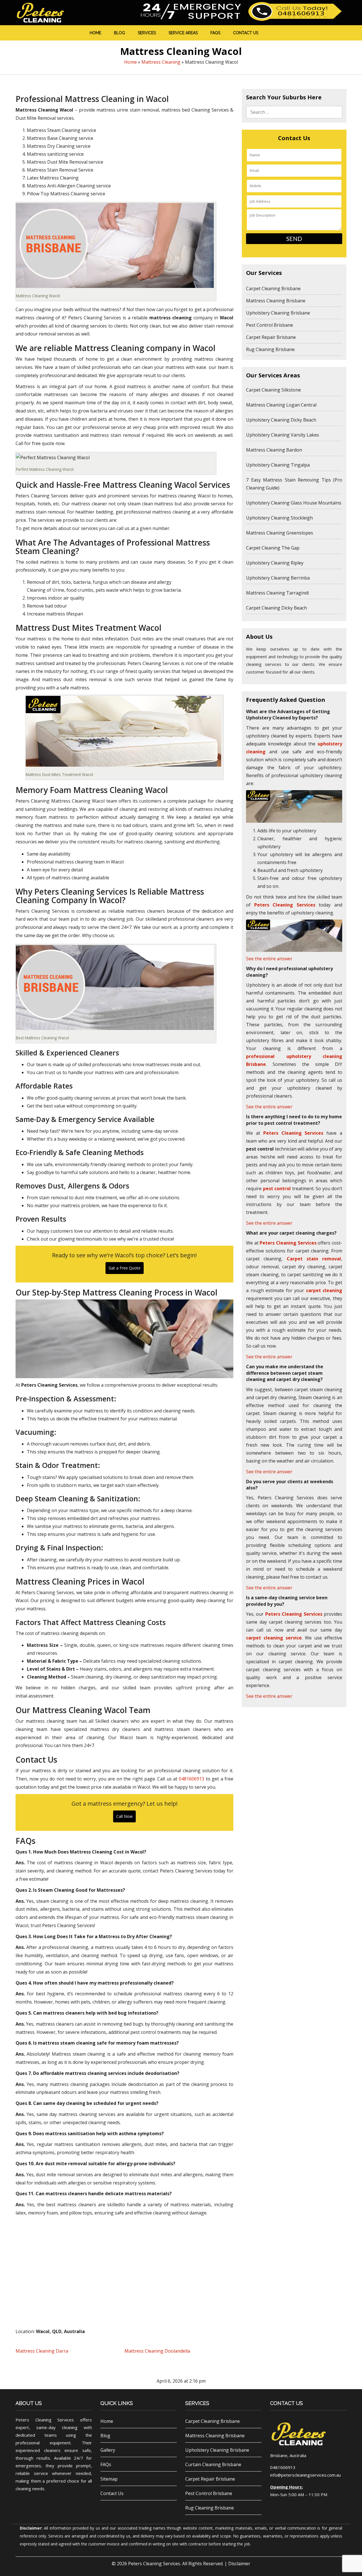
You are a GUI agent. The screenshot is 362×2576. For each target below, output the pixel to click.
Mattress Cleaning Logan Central (281, 405)
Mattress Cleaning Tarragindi (277, 593)
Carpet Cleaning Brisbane (273, 288)
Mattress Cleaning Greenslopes (280, 533)
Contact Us (246, 33)
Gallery (108, 2450)
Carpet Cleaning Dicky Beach (276, 608)
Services (147, 33)
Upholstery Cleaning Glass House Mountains (294, 503)
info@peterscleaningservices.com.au (305, 2475)
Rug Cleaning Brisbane (270, 349)
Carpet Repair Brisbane (271, 337)
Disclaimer (239, 2564)
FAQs (215, 33)
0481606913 (191, 1779)
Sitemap (109, 2479)
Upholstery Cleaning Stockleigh (279, 518)
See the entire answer (269, 959)
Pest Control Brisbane (270, 325)
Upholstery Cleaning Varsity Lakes (283, 435)
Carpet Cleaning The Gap (273, 548)
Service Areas (183, 33)
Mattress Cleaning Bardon (274, 450)
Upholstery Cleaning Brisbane (278, 313)
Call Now (124, 1816)
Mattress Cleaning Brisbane (276, 301)
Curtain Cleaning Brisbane (213, 2464)
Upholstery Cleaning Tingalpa (278, 465)
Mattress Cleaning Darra (42, 2351)
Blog (119, 33)
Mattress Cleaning (161, 62)
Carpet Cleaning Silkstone (273, 390)
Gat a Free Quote (125, 1268)
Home (95, 33)
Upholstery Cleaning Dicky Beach (281, 420)
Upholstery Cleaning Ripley (275, 563)
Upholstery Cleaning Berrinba (278, 578)
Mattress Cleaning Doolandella (157, 2351)
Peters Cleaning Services (154, 2564)
